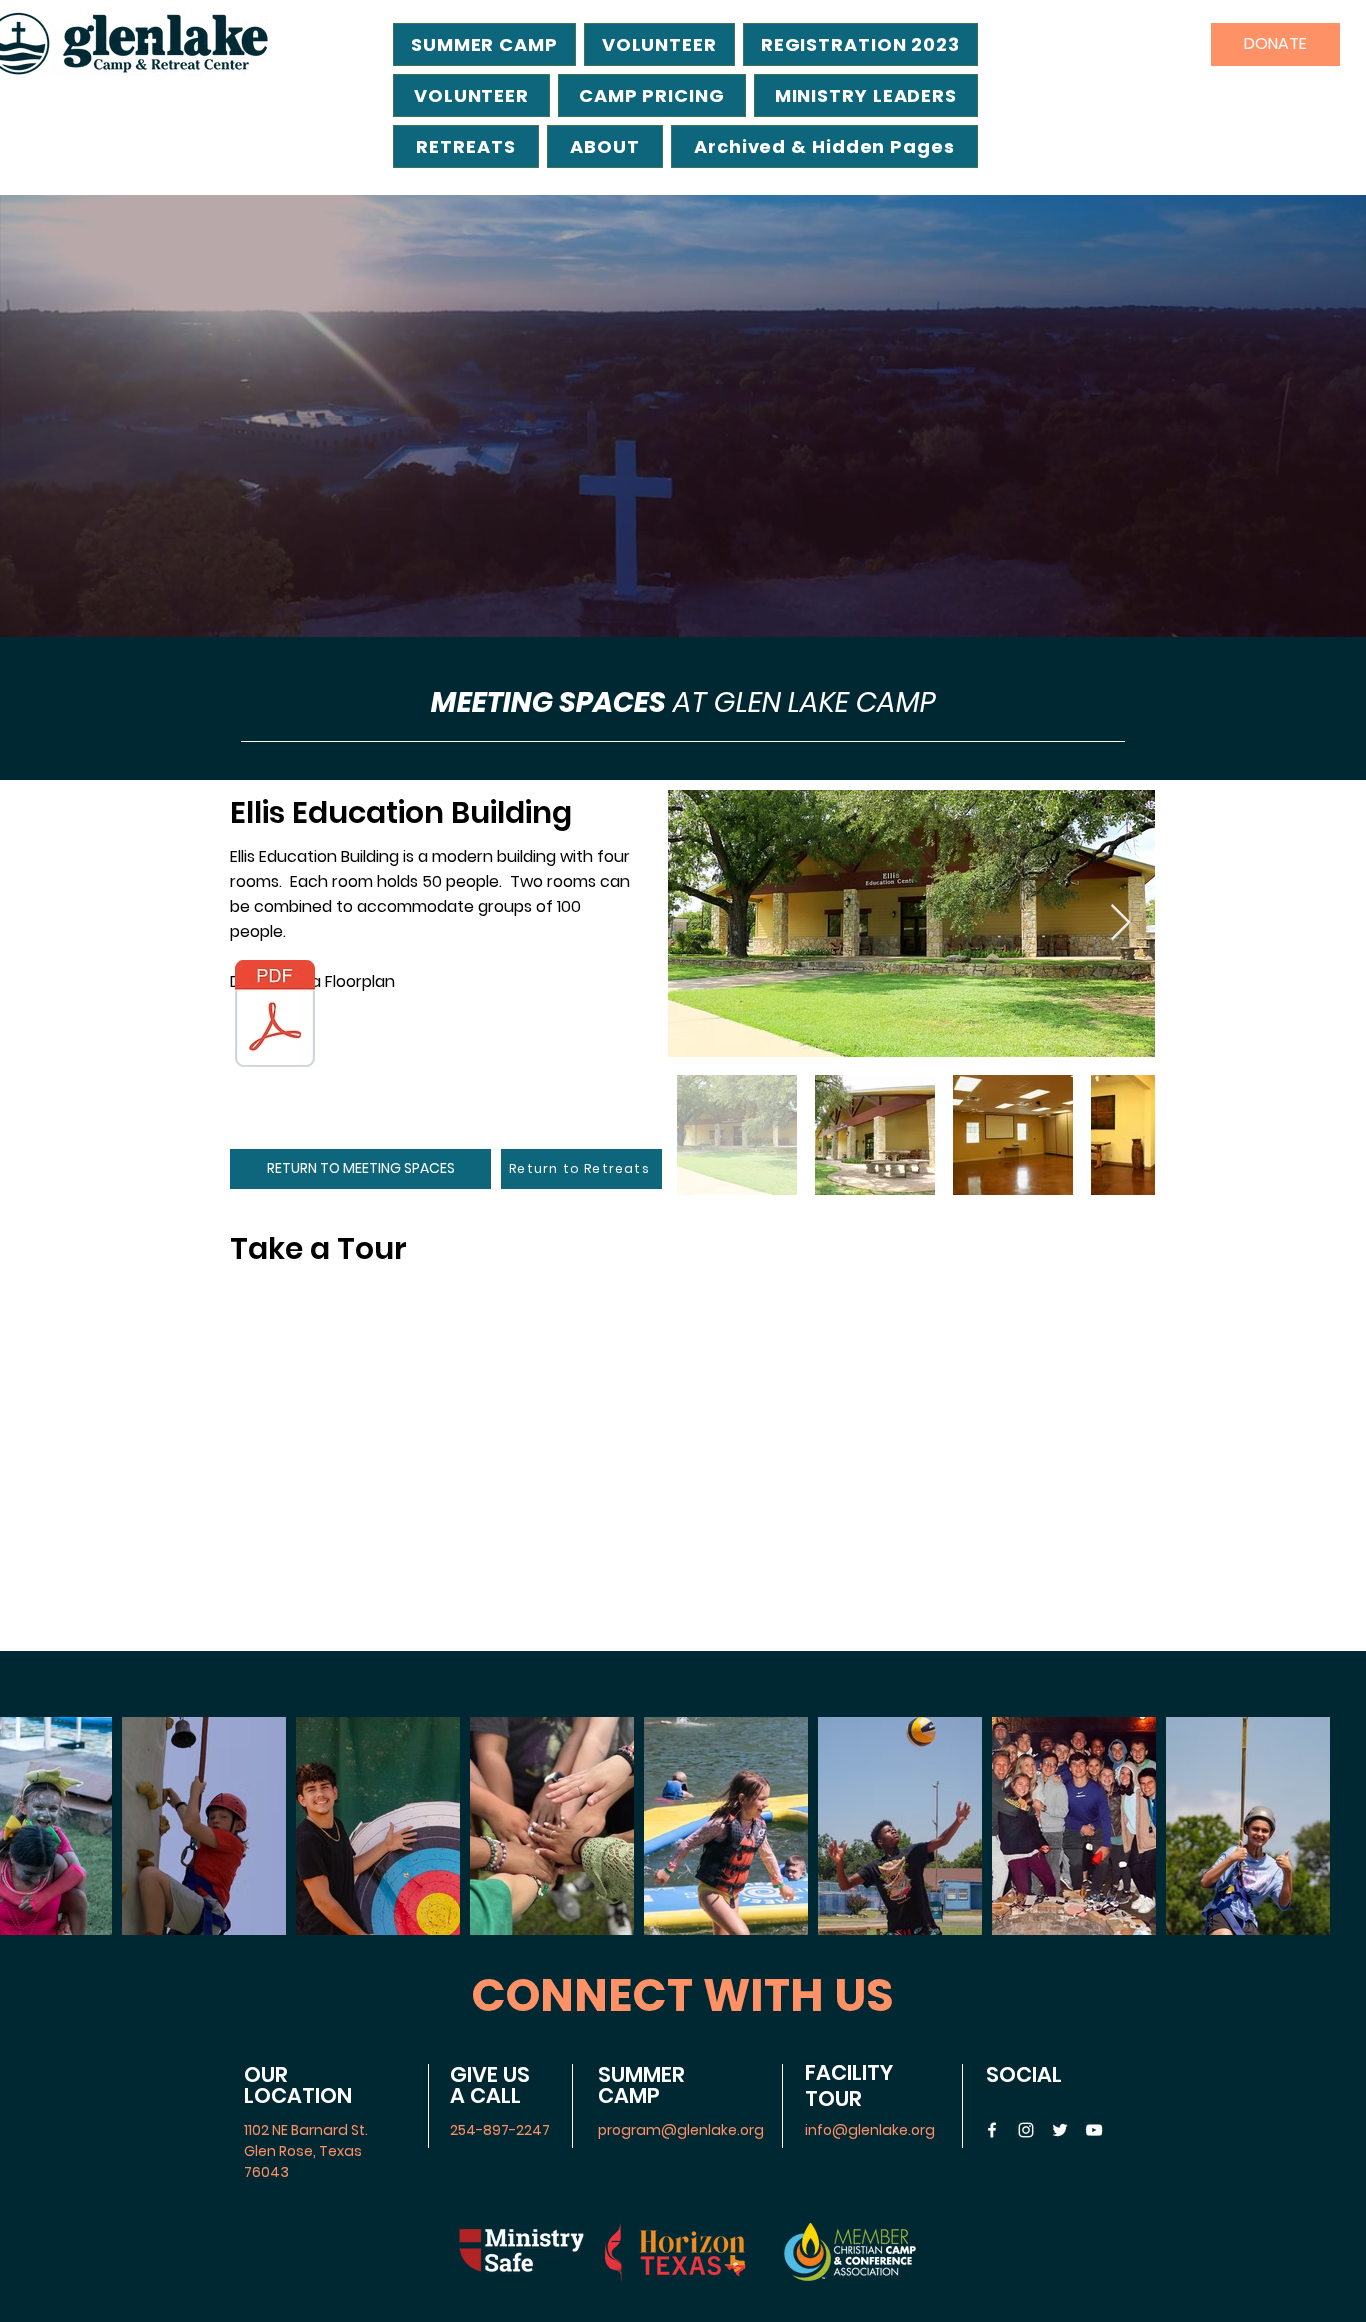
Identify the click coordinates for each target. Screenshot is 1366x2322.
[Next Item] (1120, 923)
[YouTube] (1094, 2130)
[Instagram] (1026, 2130)
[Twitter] (1060, 2130)
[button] (824, 146)
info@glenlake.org (870, 2130)
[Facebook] (992, 2130)
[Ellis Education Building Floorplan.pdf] (275, 1016)
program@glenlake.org (681, 2130)
